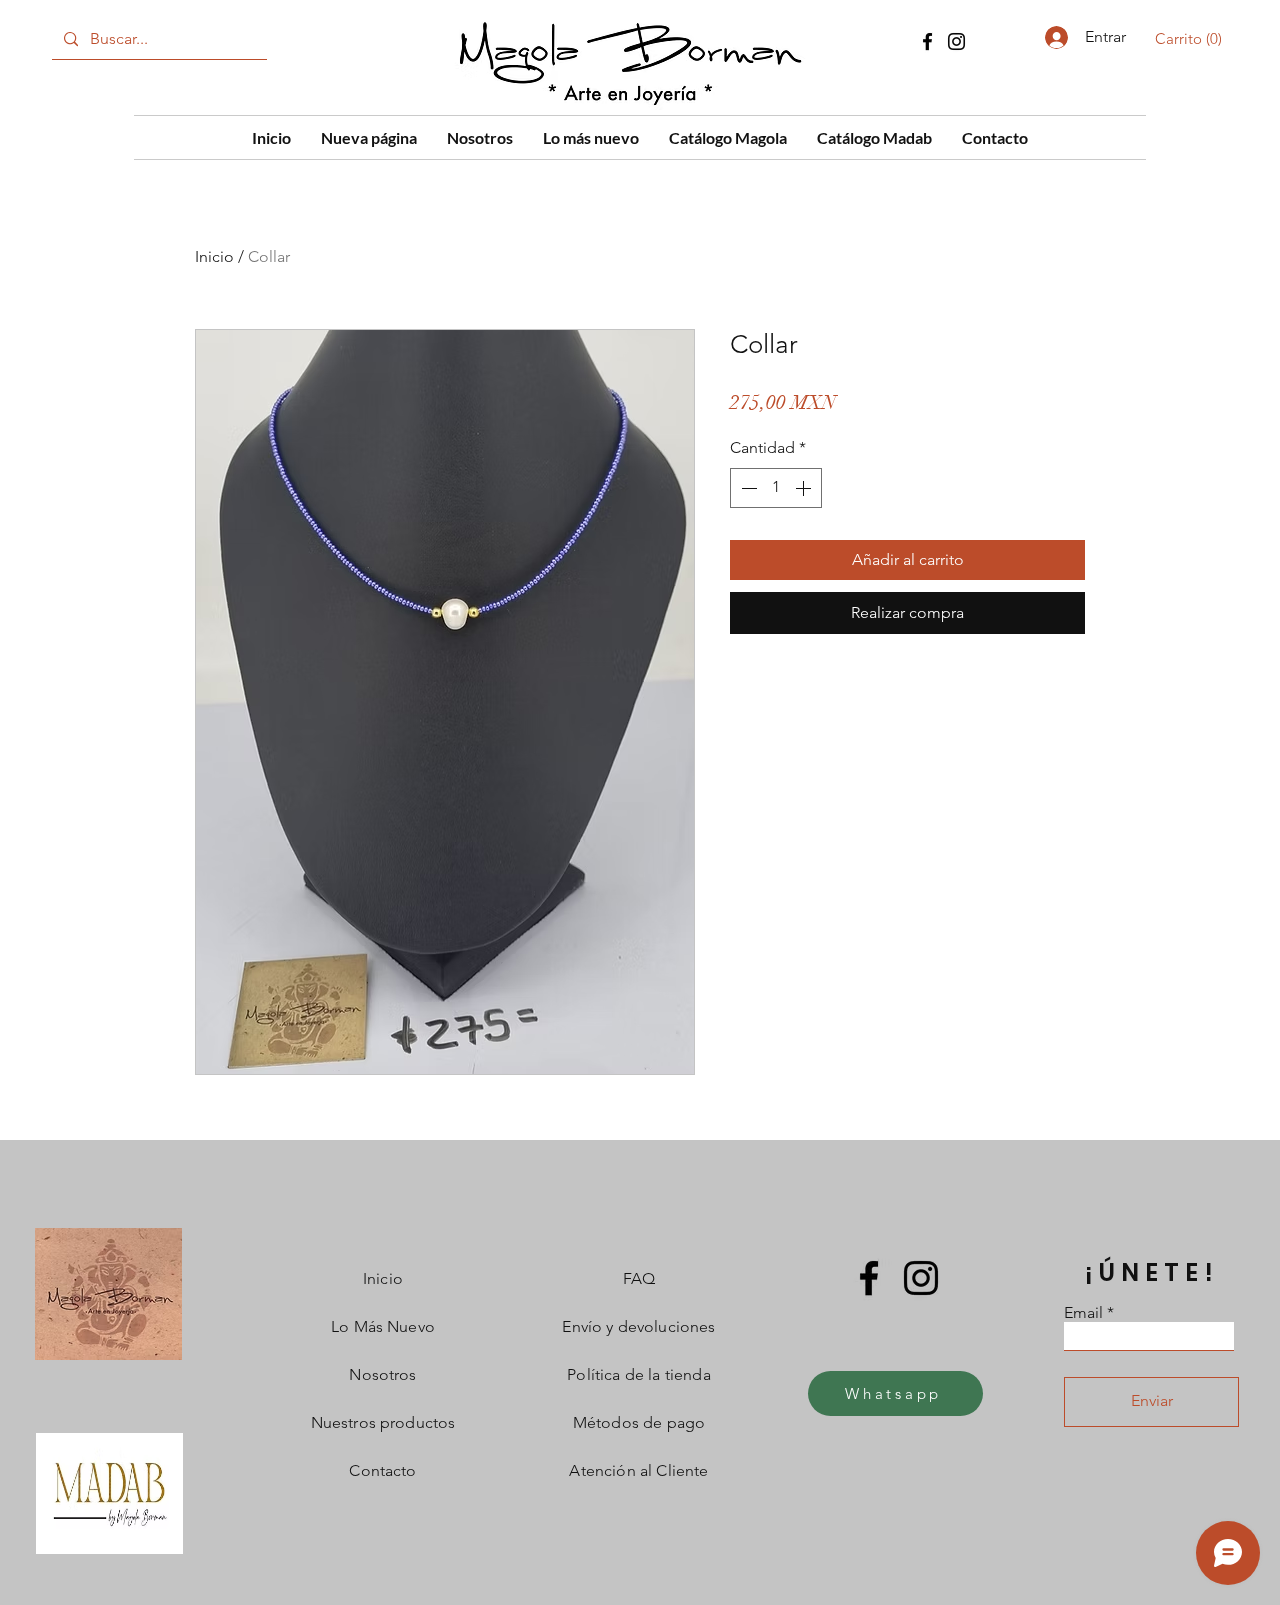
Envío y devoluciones (638, 1326)
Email (1083, 1313)
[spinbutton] (776, 488)
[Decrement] (747, 488)
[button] (1192, 39)
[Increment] (805, 488)
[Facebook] (927, 41)
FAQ (639, 1278)
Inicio (214, 256)
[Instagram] (956, 41)
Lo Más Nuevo (383, 1326)
